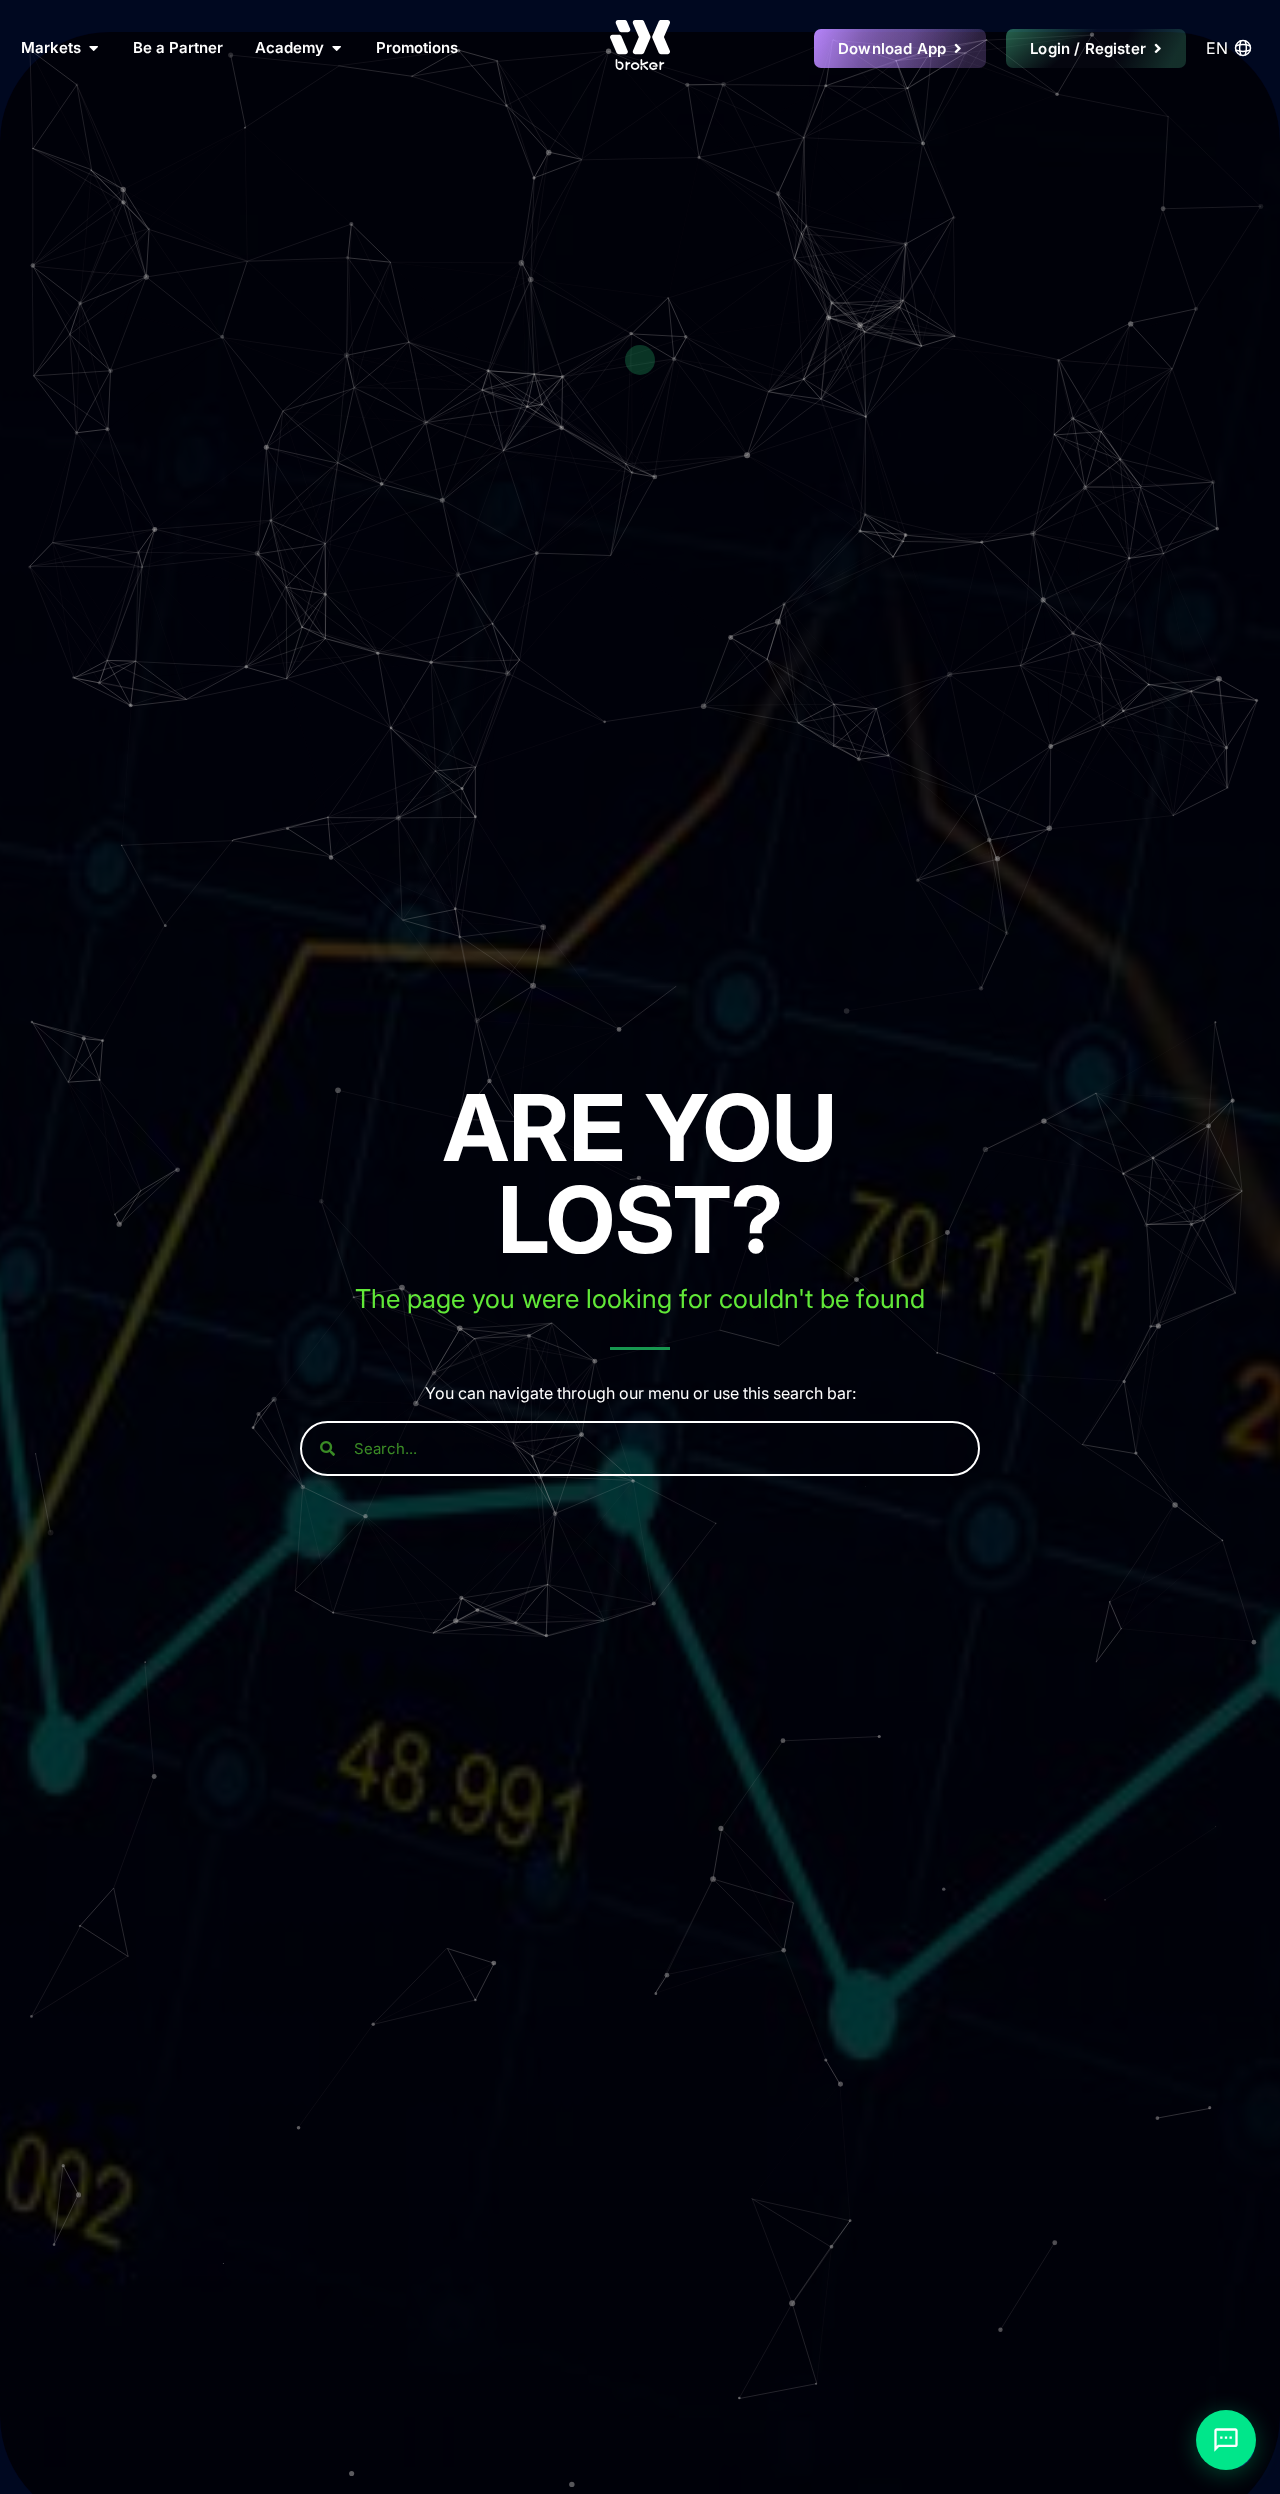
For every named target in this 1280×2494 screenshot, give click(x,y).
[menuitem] (1232, 48)
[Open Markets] (93, 48)
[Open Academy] (336, 48)
